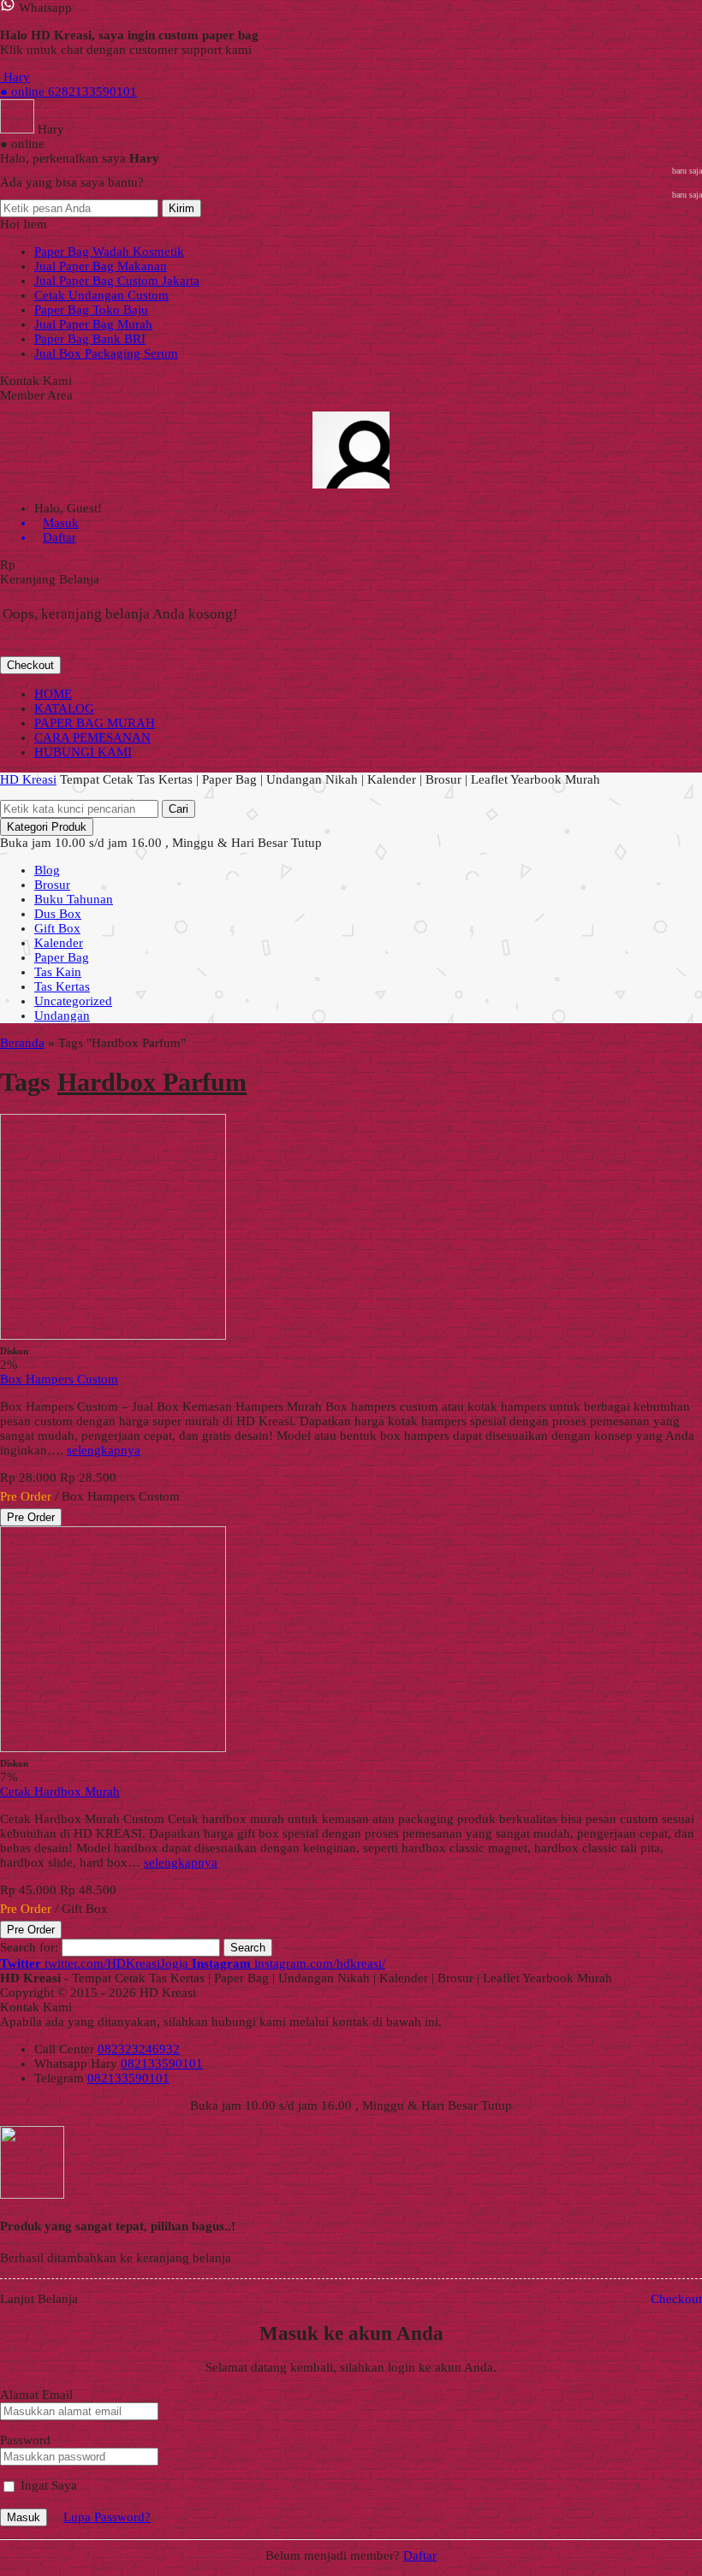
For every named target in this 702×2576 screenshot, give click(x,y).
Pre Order (31, 1517)
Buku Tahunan (74, 899)
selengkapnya (104, 1450)
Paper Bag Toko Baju (91, 310)
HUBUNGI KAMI (83, 752)
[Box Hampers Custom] (113, 1335)
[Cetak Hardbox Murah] (113, 1748)
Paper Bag (62, 957)
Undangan (62, 1016)
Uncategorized (73, 1001)
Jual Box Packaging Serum (106, 353)
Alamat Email (36, 2395)
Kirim (181, 208)
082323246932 (139, 2049)
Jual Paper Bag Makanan (101, 266)
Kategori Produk (47, 827)
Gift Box (57, 928)
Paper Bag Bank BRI (90, 339)
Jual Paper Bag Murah (93, 324)
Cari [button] (178, 809)
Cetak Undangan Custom (101, 295)
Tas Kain (58, 972)
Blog (47, 870)
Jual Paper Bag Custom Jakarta (117, 281)
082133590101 (162, 2064)
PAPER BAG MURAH (95, 723)
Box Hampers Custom (59, 1379)
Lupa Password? (107, 2517)
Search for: (29, 1947)
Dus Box (58, 914)
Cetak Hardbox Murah (60, 1791)
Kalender (59, 943)
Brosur (52, 885)
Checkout (30, 665)
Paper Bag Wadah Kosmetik (109, 252)
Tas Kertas (62, 986)
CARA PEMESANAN (92, 737)
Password (25, 2440)
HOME (53, 694)
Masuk (24, 2517)
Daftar (420, 2555)
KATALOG (64, 708)
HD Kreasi (28, 779)
